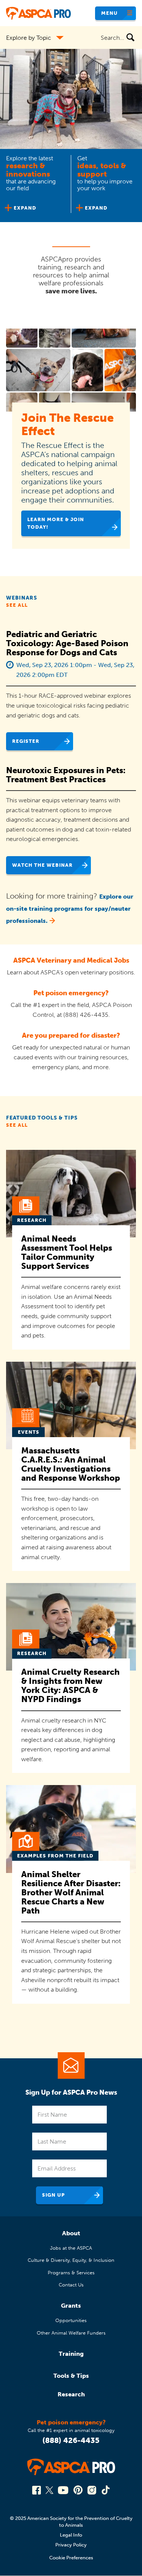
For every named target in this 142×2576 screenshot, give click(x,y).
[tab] (36, 186)
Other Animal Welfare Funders (71, 2333)
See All (17, 605)
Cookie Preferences (71, 2558)
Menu (109, 13)
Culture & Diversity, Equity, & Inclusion (71, 2260)
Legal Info (71, 2535)
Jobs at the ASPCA (71, 2248)
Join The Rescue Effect (67, 424)
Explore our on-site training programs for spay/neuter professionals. (70, 909)
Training (71, 2354)
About (71, 2233)
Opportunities (71, 2320)
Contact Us (71, 2285)
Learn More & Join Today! (56, 523)
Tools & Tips (71, 2376)
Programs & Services (71, 2273)
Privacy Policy (71, 2545)
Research (71, 2394)
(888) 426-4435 (71, 2440)
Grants (71, 2306)
